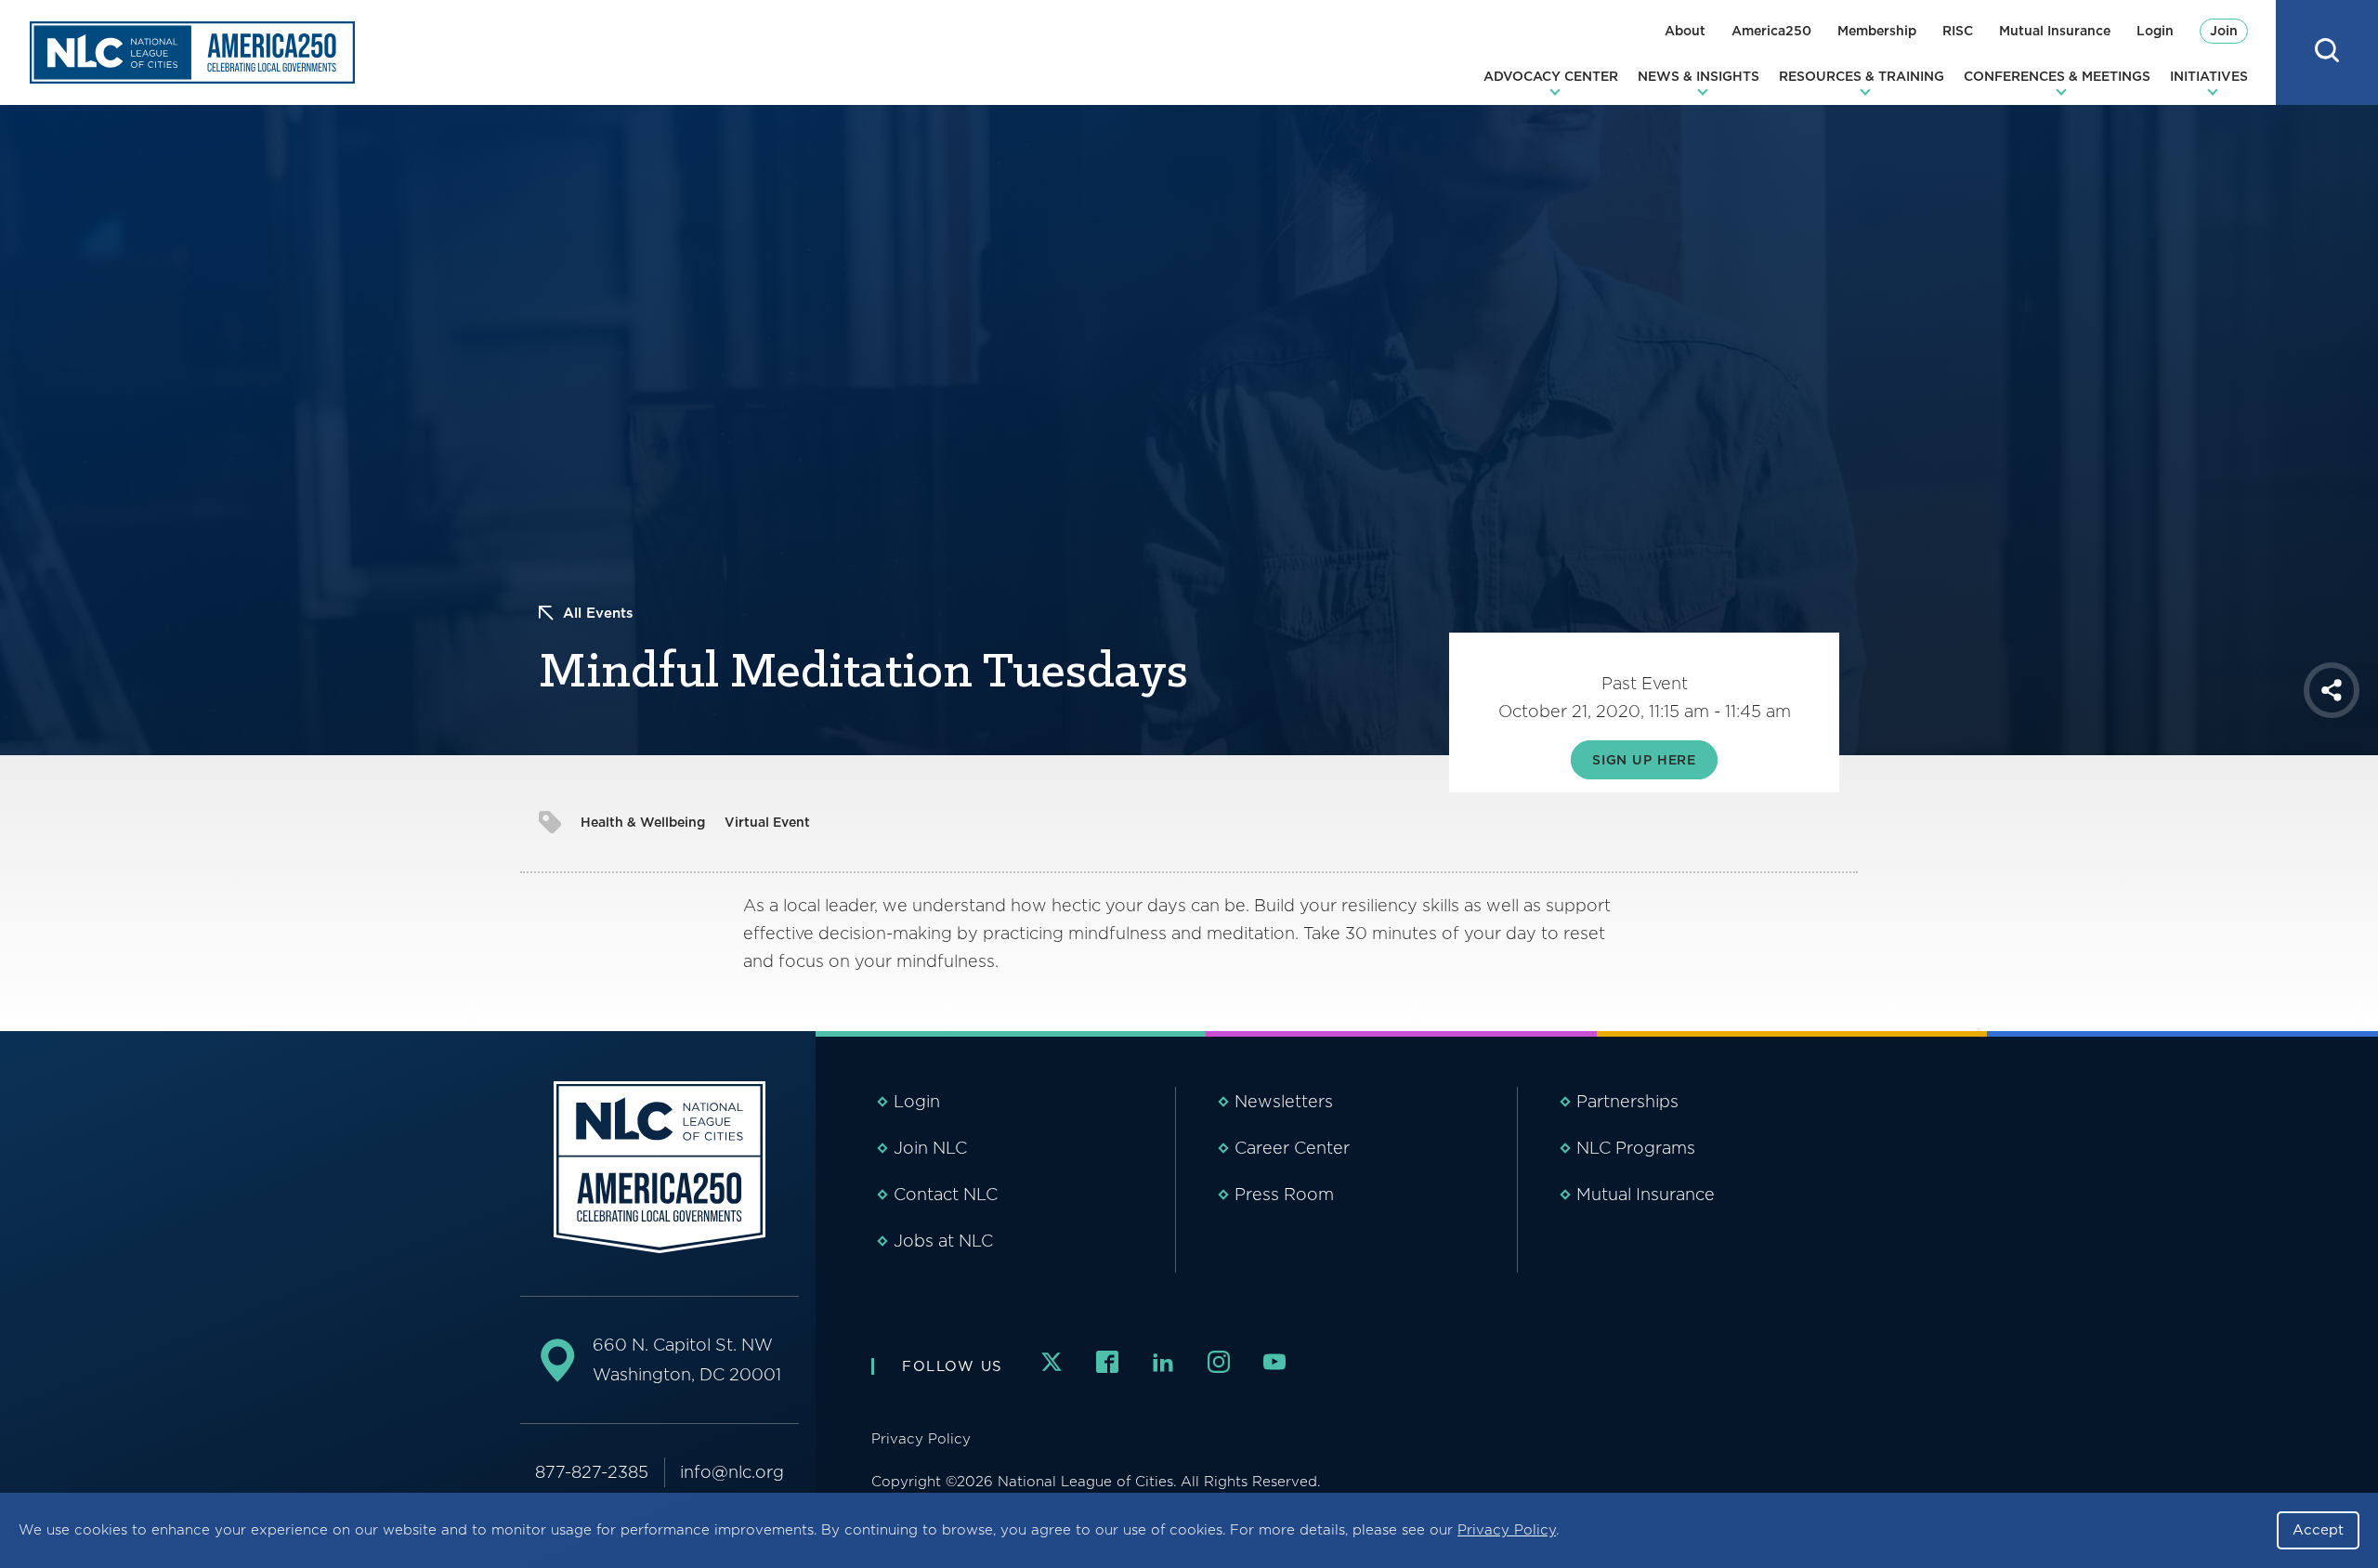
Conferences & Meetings (2057, 76)
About (1685, 31)
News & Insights (1699, 76)
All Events (598, 613)
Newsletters (1284, 1101)
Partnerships (1627, 1101)
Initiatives (2209, 76)
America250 (1771, 31)
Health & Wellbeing (643, 822)
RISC (1958, 31)
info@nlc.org (732, 1472)
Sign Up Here (1644, 760)
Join (2224, 31)
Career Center (1292, 1148)
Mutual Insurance (2055, 31)
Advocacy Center (1551, 76)
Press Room (1284, 1194)
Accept (2318, 1530)
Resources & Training (1862, 76)
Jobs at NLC (943, 1241)
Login (2155, 31)
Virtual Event (767, 822)
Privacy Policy (1507, 1530)
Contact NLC (946, 1194)
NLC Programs (1636, 1148)
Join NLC (930, 1148)
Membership (1877, 31)
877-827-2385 (592, 1472)
